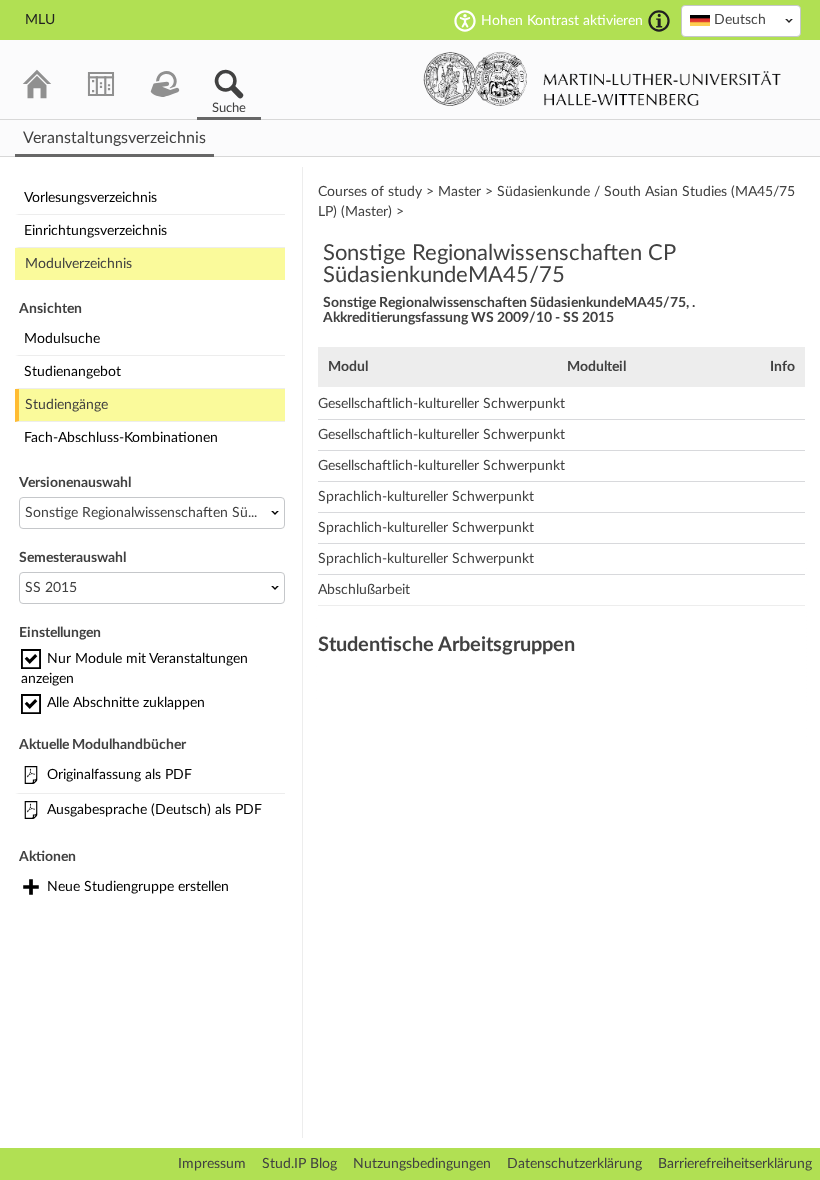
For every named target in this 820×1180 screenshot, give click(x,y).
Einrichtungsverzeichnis (95, 231)
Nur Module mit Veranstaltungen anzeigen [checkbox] (134, 669)
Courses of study (370, 192)
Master (459, 192)
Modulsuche (62, 339)
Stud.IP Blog (299, 1164)
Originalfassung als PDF (119, 775)
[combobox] (741, 21)
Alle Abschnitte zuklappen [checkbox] (126, 703)
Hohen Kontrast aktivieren (562, 21)
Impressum (212, 1164)
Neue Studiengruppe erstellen (138, 887)
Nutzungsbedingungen (422, 1164)
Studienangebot (72, 372)
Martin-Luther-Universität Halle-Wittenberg (602, 79)
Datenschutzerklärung (574, 1164)
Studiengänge (66, 405)
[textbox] (741, 20)
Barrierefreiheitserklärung (735, 1164)
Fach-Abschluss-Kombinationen (121, 438)
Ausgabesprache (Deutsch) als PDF (154, 810)
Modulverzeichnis (78, 264)
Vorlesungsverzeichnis (90, 198)
